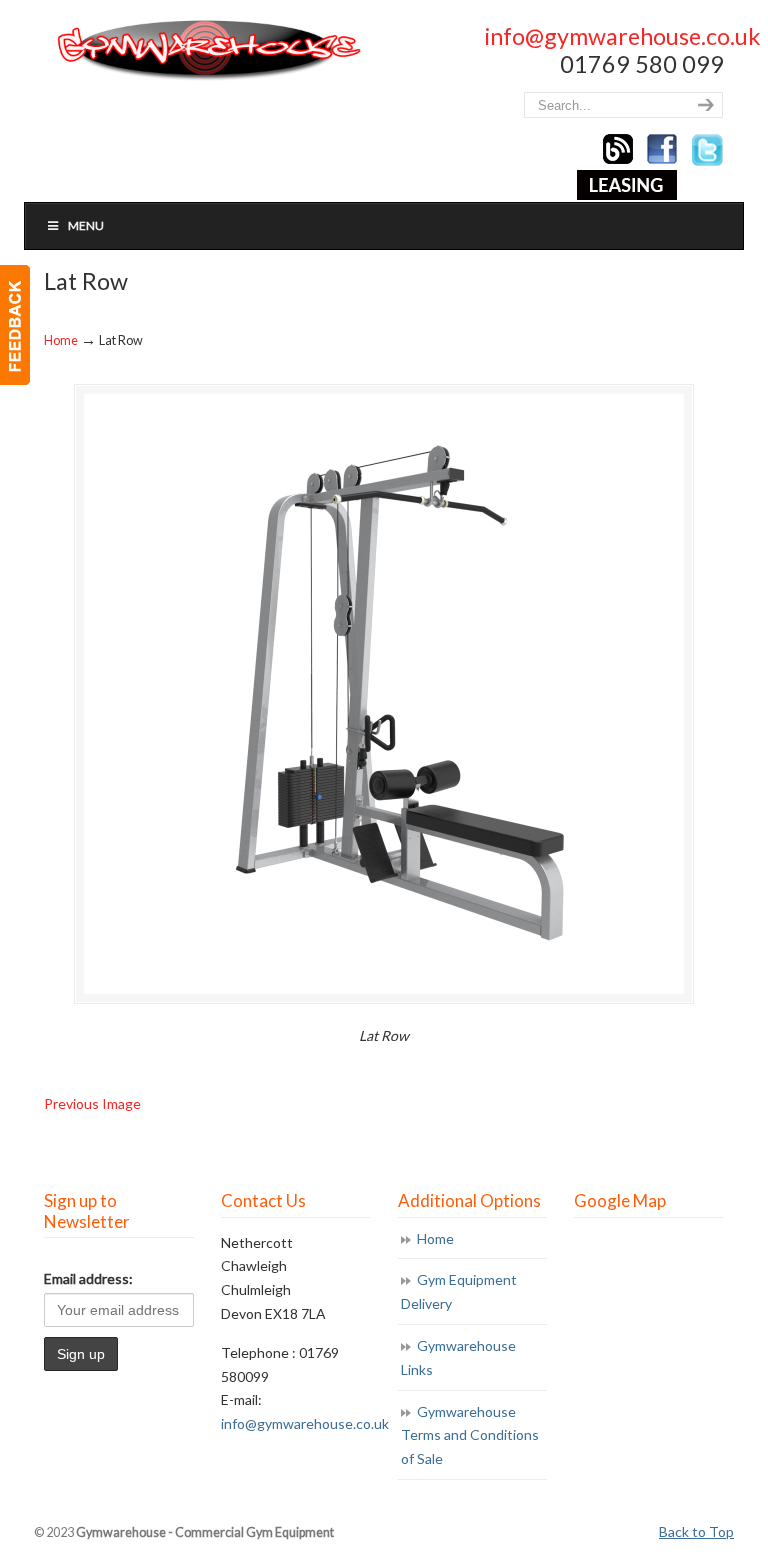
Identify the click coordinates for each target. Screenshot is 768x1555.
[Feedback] (15, 325)
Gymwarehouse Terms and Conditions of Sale (470, 1435)
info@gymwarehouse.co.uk (622, 36)
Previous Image (92, 1103)
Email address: (88, 1278)
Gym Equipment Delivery (459, 1291)
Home (61, 340)
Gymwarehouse (207, 50)
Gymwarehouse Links (458, 1357)
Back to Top (696, 1531)
